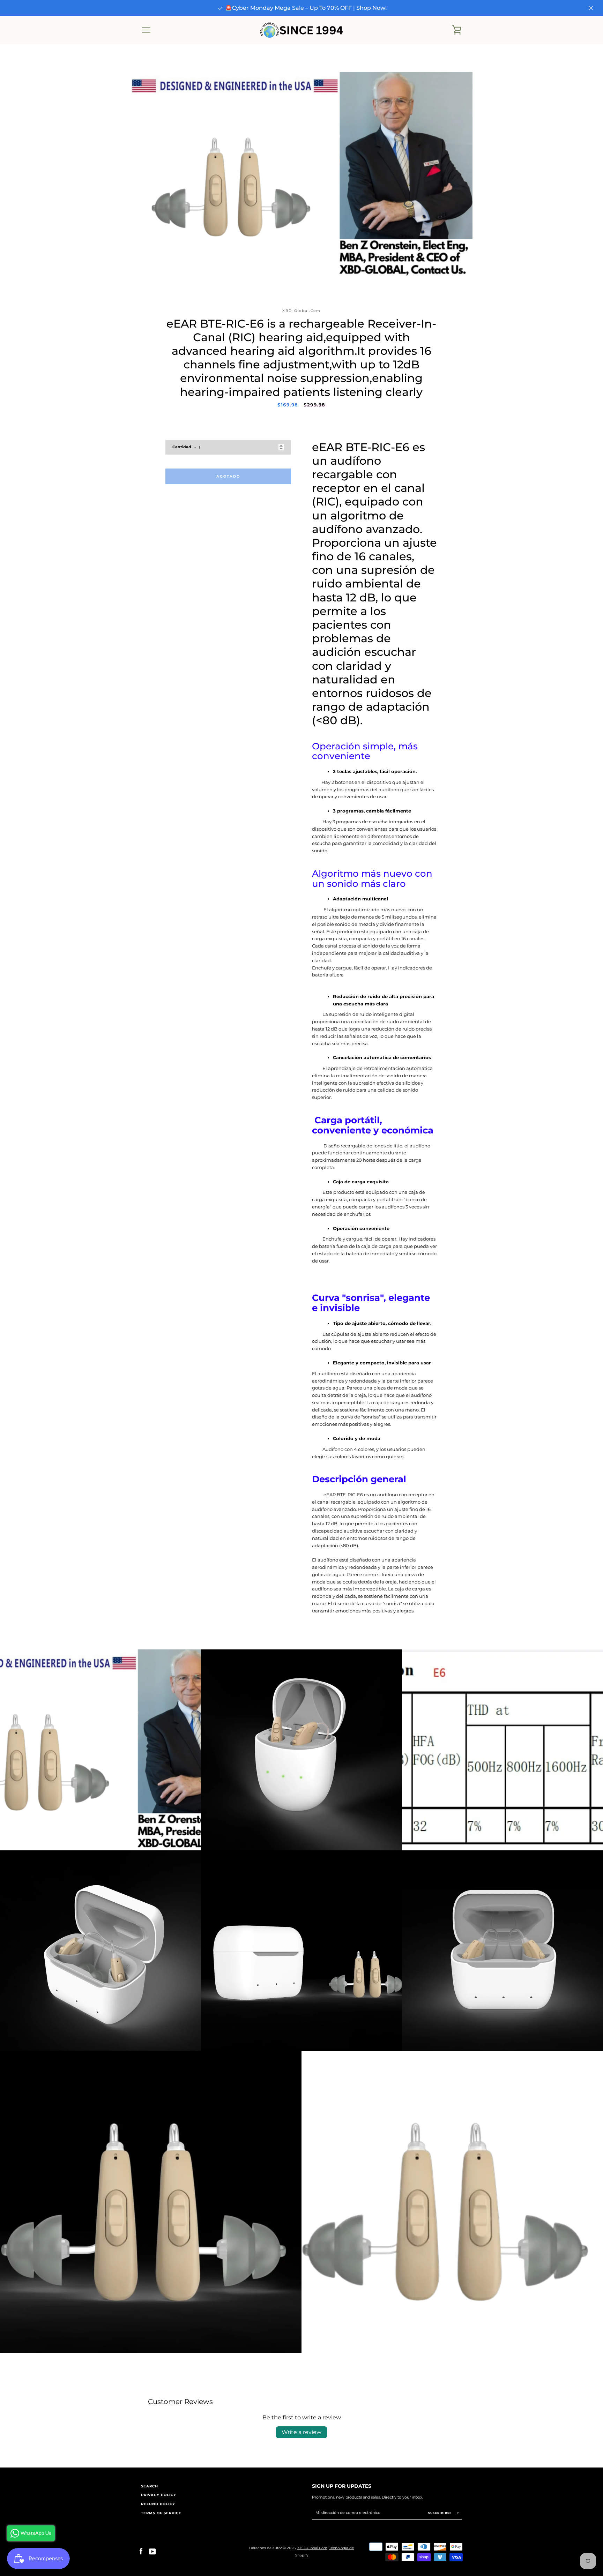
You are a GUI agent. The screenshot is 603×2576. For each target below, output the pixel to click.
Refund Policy (158, 2504)
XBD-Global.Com (312, 2548)
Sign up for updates (342, 2486)
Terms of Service (161, 2513)
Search (150, 2486)
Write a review (301, 2432)
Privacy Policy (159, 2495)
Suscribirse (440, 2513)
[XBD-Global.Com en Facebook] (141, 2551)
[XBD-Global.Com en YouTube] (152, 2551)
